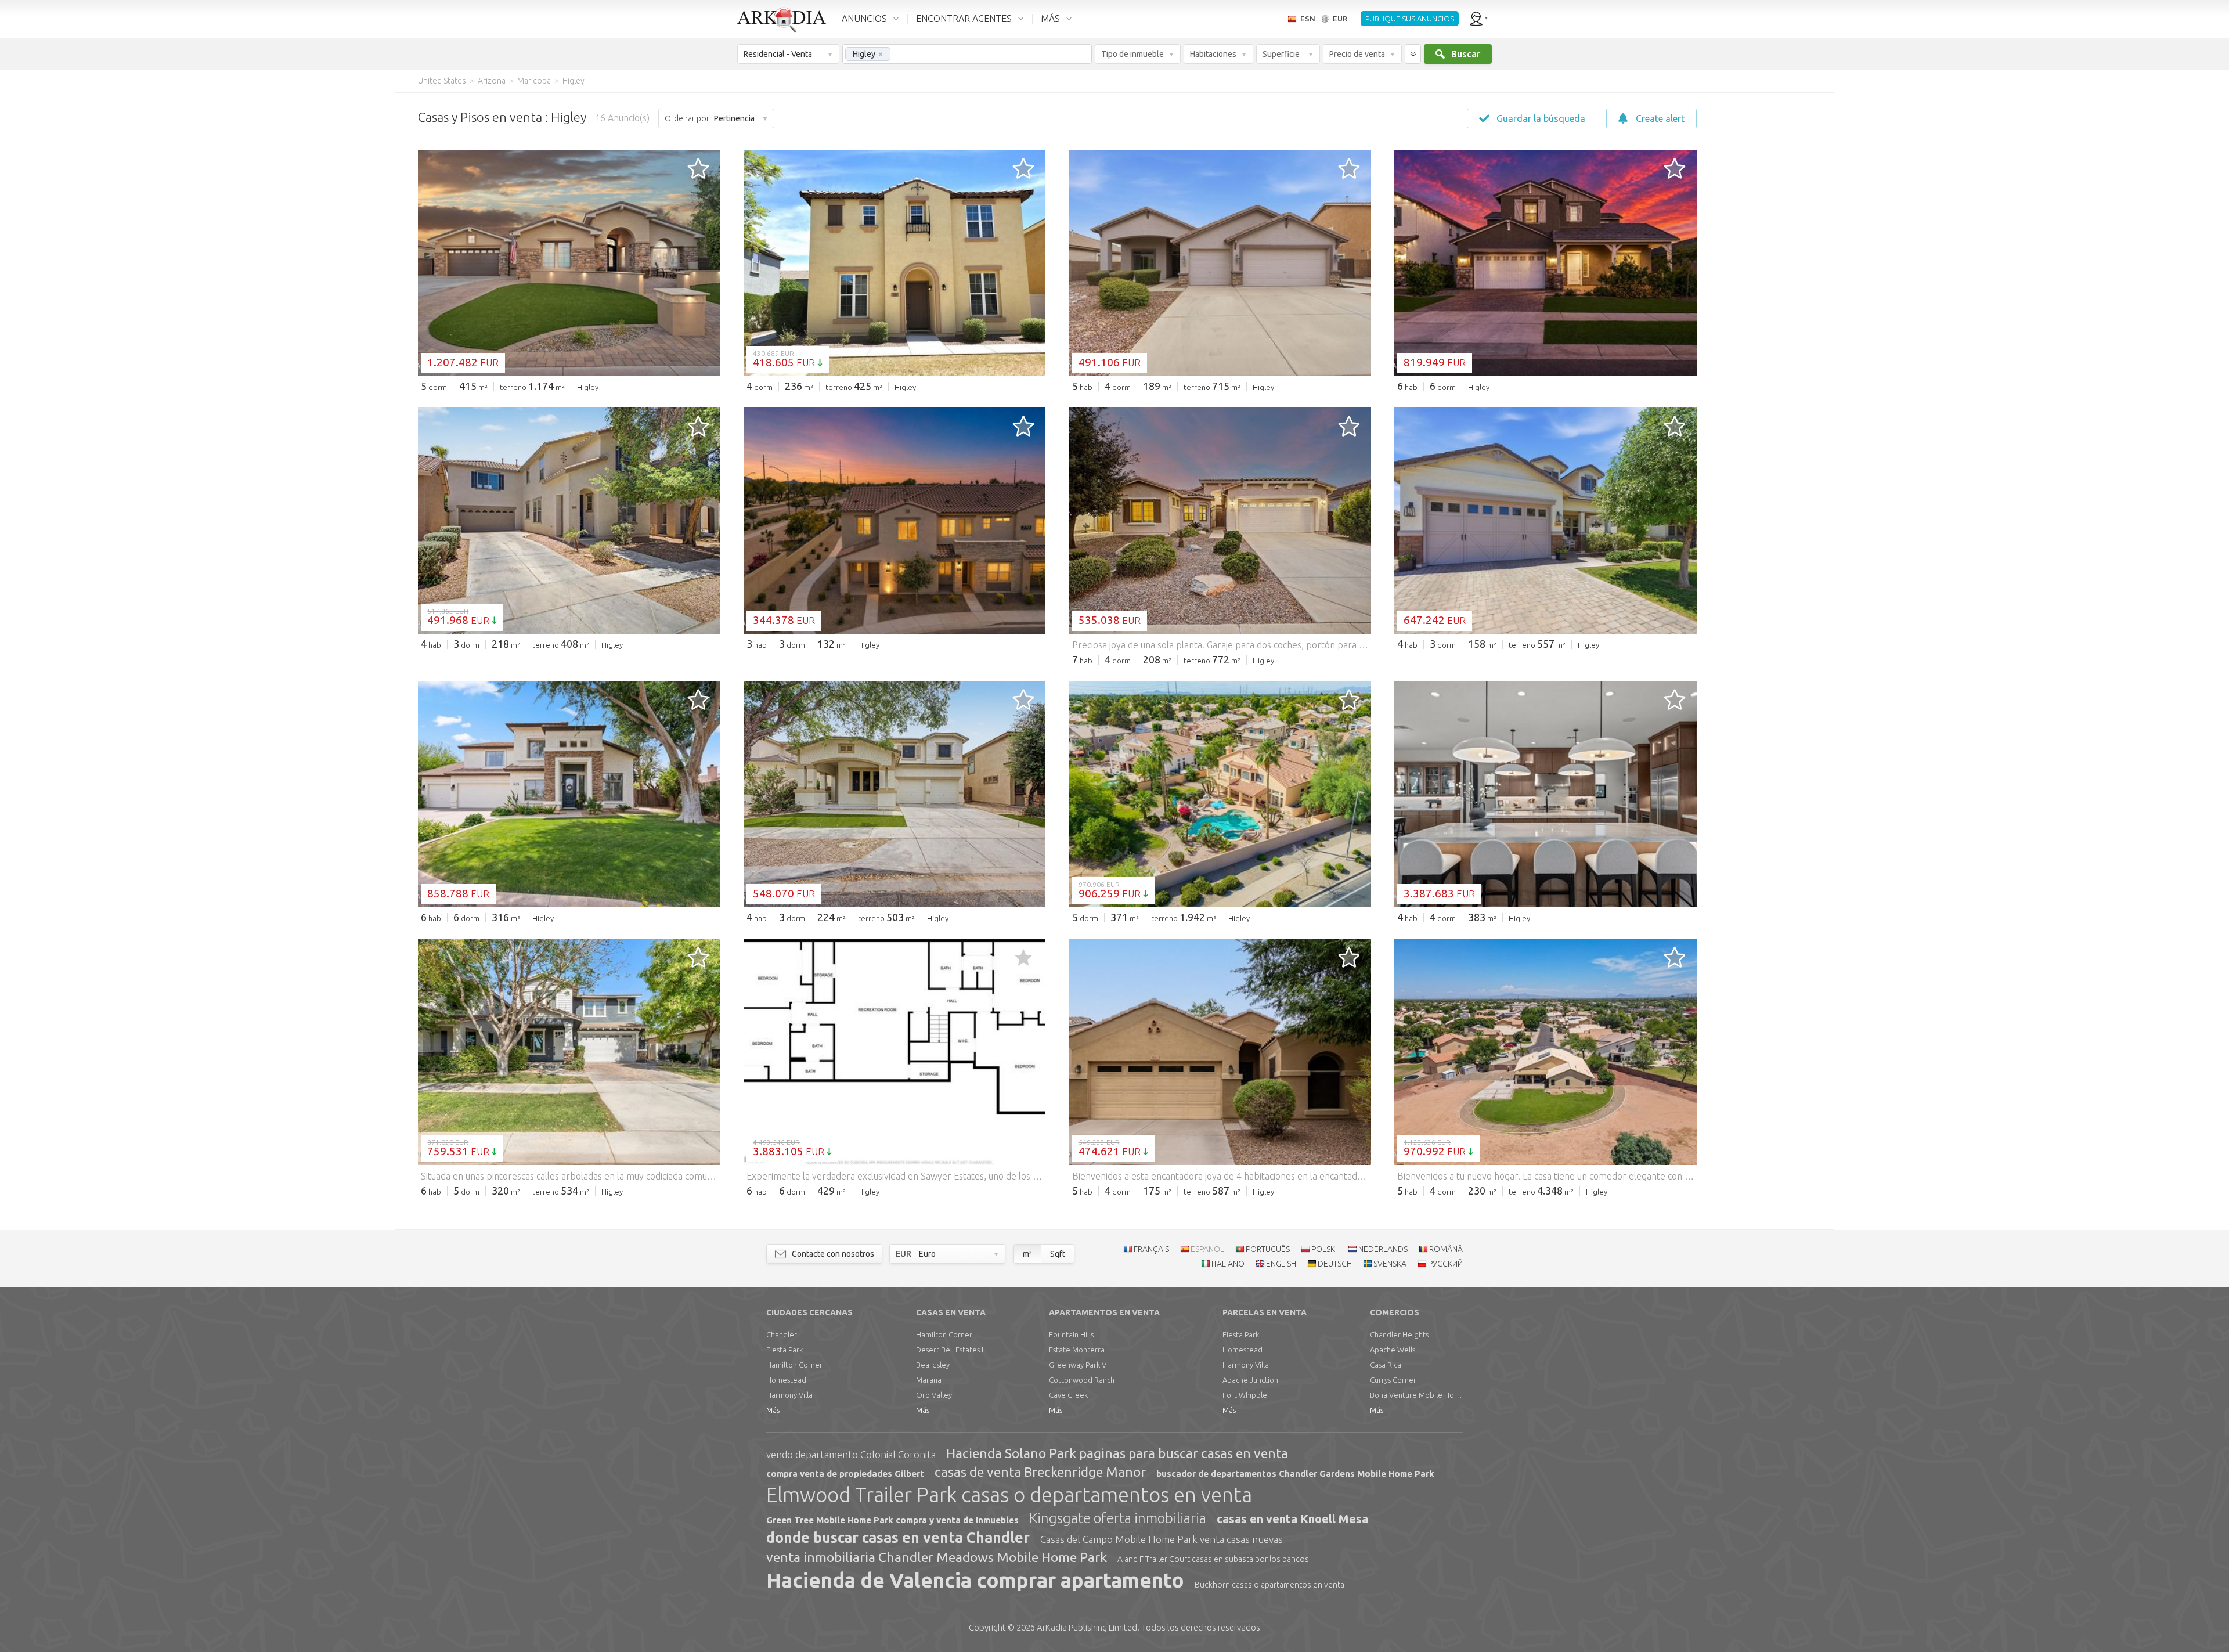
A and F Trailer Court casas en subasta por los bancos (1213, 1559)
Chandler (782, 1334)
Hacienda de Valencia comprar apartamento (975, 1580)
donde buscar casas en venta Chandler (898, 1538)
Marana (929, 1380)
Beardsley (933, 1365)
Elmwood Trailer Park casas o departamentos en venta (1009, 1495)
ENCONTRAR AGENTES (964, 19)
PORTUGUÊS (1268, 1249)
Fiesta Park (785, 1350)
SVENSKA (1390, 1264)
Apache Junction (1250, 1380)
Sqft (1058, 1254)
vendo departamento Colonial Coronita (851, 1454)
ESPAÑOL (1207, 1249)
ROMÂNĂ (1446, 1249)
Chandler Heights (1399, 1334)
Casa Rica (1386, 1365)
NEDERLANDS (1383, 1249)
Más (773, 1410)
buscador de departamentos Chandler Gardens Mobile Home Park (1295, 1474)
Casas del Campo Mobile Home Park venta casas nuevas (1162, 1539)
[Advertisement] (1765, 267)
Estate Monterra (1077, 1350)
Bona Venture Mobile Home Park (1416, 1395)
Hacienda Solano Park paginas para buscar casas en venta (1117, 1453)
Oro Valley (934, 1395)
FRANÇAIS (1151, 1249)
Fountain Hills (1071, 1334)
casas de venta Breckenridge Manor (1040, 1472)
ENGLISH (1281, 1264)
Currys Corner (1393, 1380)
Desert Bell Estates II (951, 1350)
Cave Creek (1068, 1395)
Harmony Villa (789, 1395)
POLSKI (1324, 1249)
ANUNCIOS (864, 19)
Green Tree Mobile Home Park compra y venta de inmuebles (892, 1520)
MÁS (1050, 19)
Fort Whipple (1245, 1395)
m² (1027, 1254)
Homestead (786, 1380)
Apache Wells (1393, 1350)
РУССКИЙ (1445, 1264)
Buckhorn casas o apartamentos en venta (1269, 1585)
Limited (1087, 1627)
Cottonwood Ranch (1082, 1380)
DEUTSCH (1335, 1264)
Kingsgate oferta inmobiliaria (1118, 1518)
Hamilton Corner (794, 1365)
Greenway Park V (1078, 1365)
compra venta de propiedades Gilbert (845, 1474)
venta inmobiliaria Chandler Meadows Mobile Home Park (937, 1557)
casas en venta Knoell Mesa (1292, 1519)
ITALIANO (1228, 1264)
